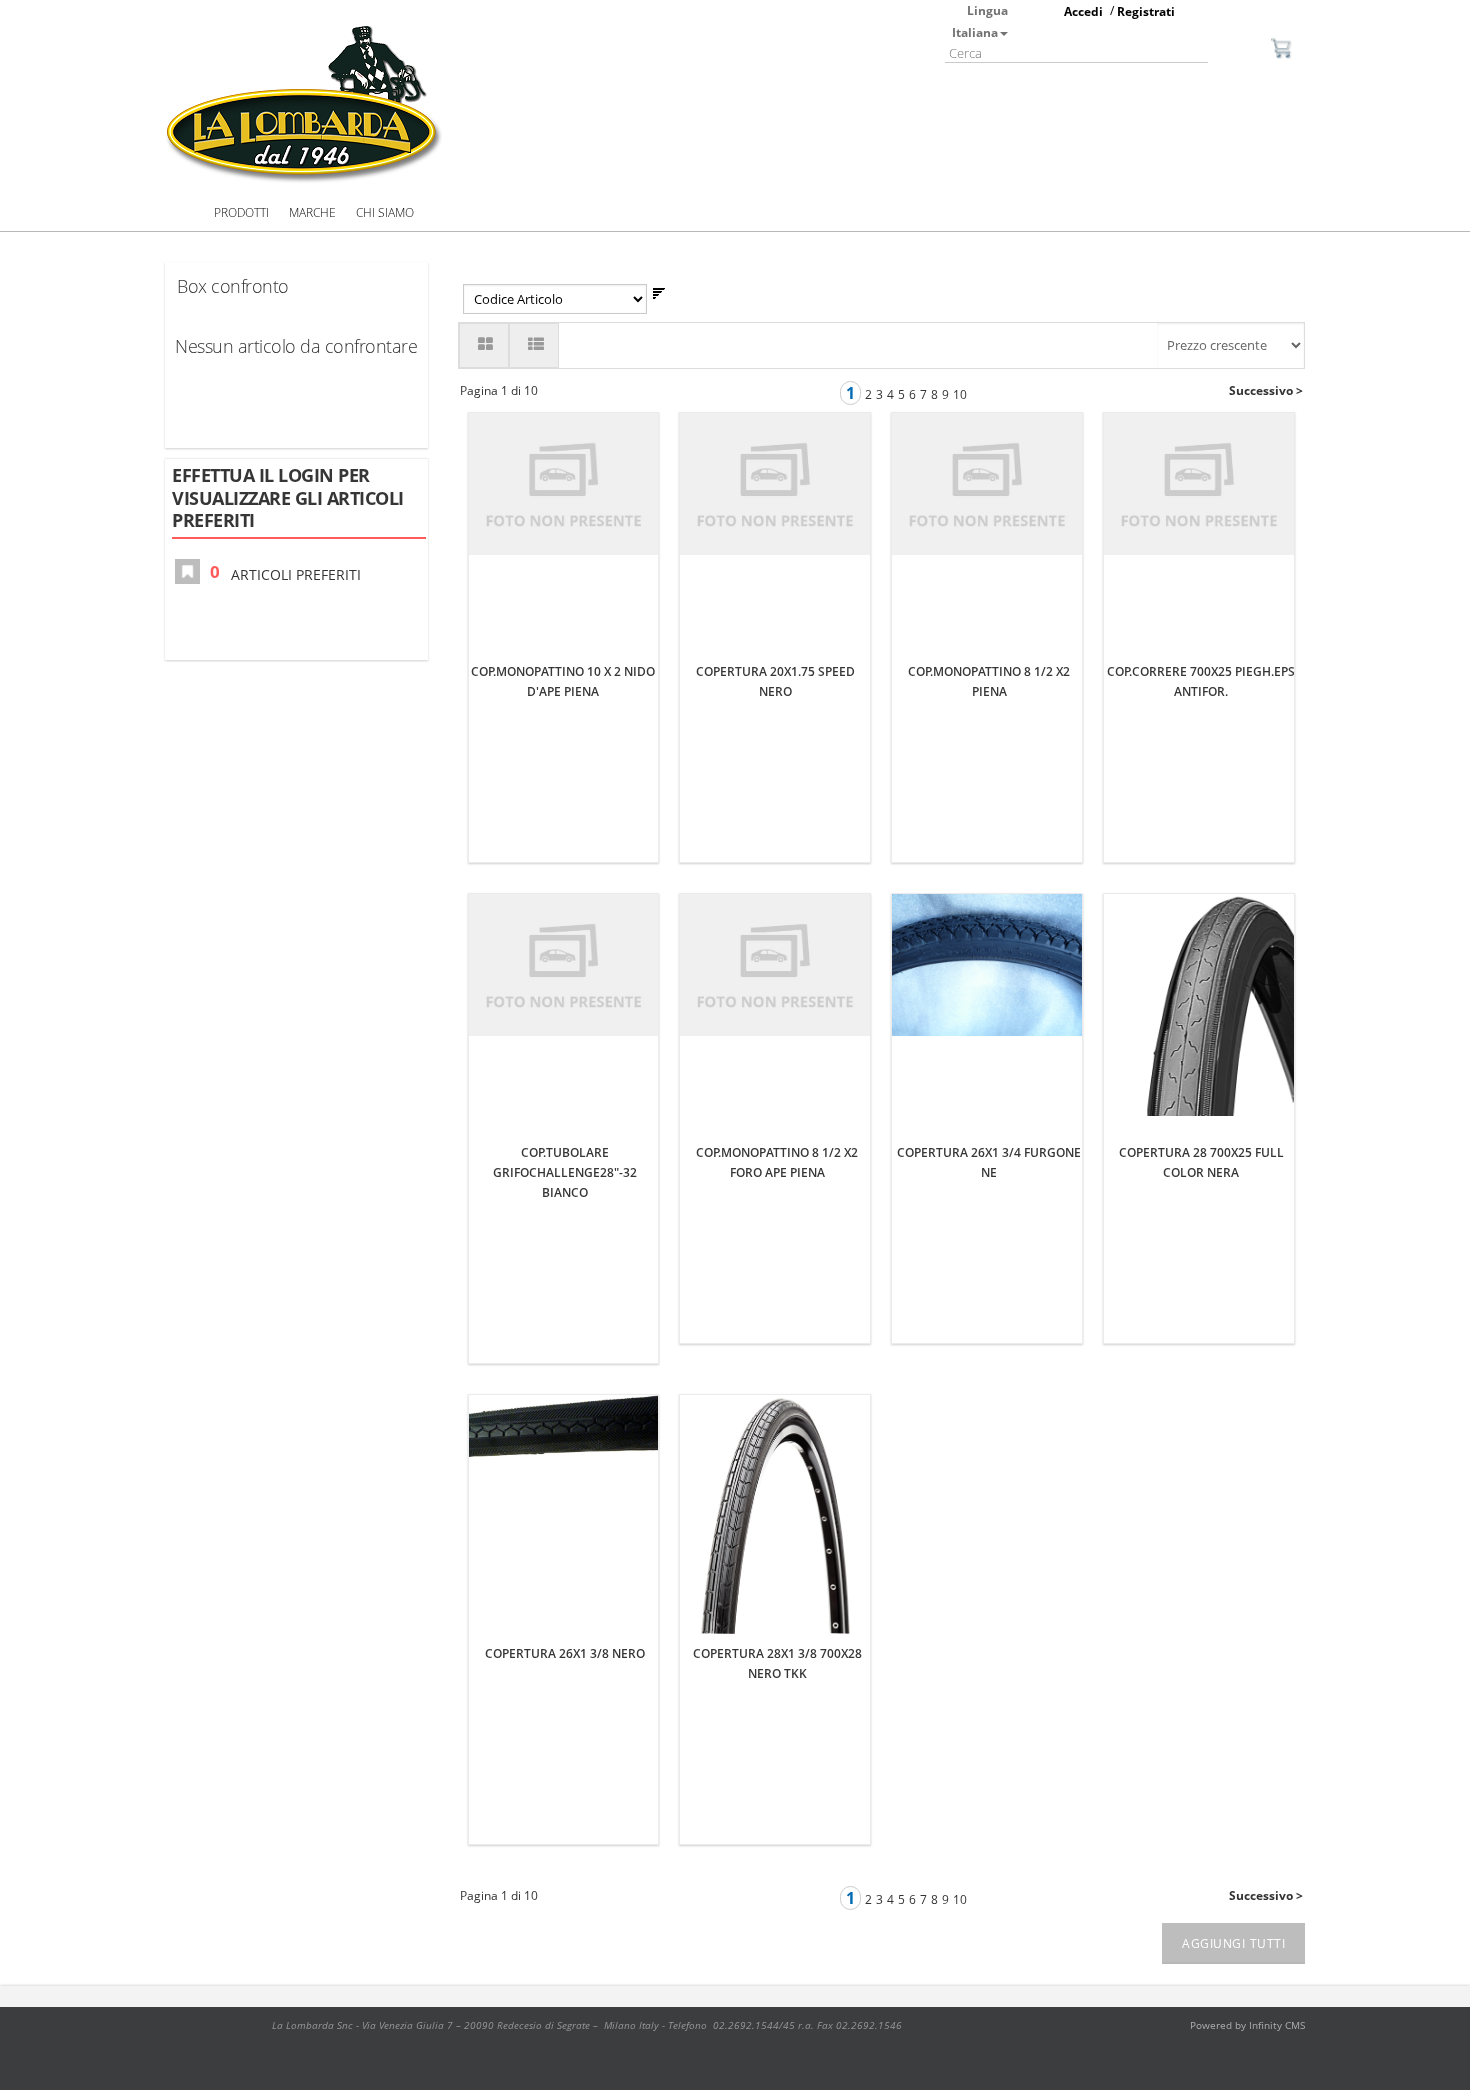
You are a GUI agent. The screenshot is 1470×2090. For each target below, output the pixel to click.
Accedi (1083, 11)
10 (960, 394)
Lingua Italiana (980, 21)
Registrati (1146, 11)
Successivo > (1266, 390)
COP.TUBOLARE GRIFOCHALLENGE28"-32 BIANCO (565, 1172)
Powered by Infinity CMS (1247, 2025)
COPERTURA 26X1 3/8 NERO (565, 1653)
